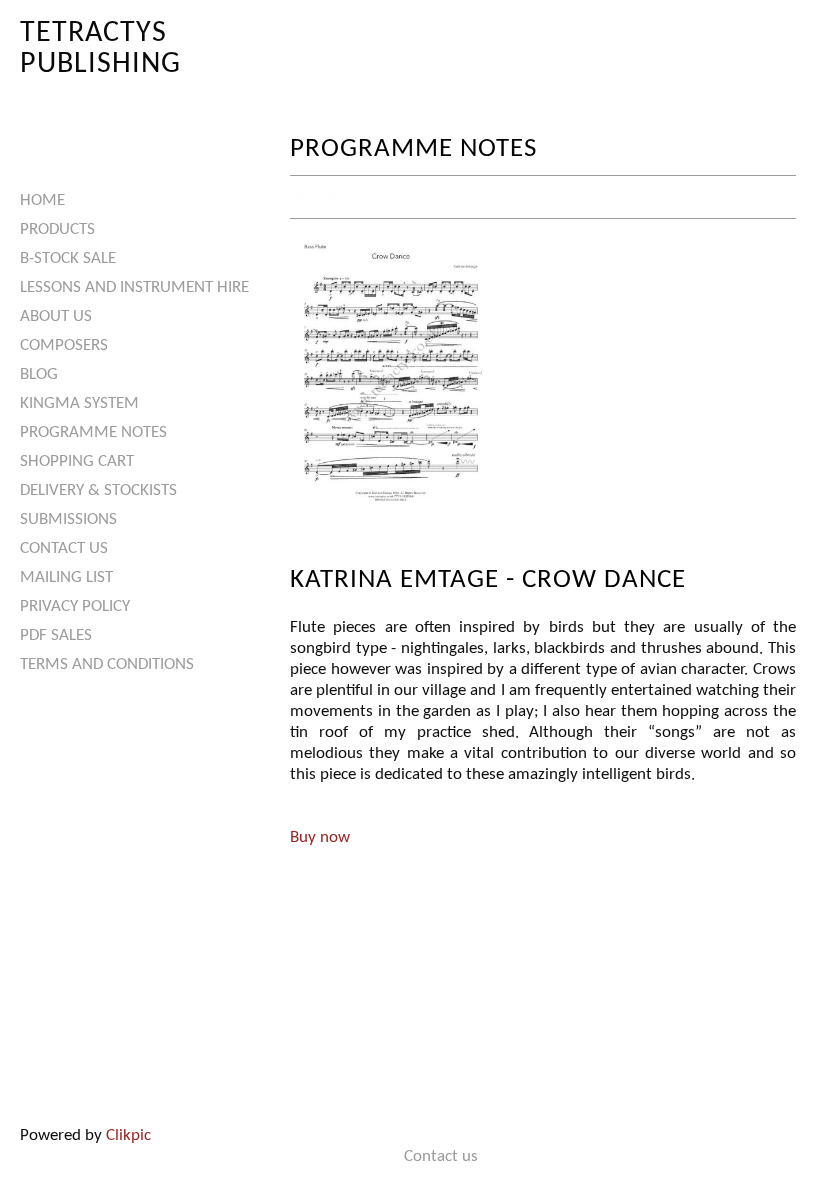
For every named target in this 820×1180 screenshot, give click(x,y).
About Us (56, 316)
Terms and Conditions (107, 664)
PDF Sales (56, 635)
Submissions (68, 519)
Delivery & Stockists (98, 490)
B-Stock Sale (68, 258)
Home (42, 200)
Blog (39, 374)
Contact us (64, 548)
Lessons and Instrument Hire (134, 287)
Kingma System (79, 403)
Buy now (320, 837)
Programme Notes (93, 432)
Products (57, 229)
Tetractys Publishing (100, 48)
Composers (64, 345)
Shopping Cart (77, 461)
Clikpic (128, 1135)
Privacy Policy (75, 606)
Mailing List (66, 577)
